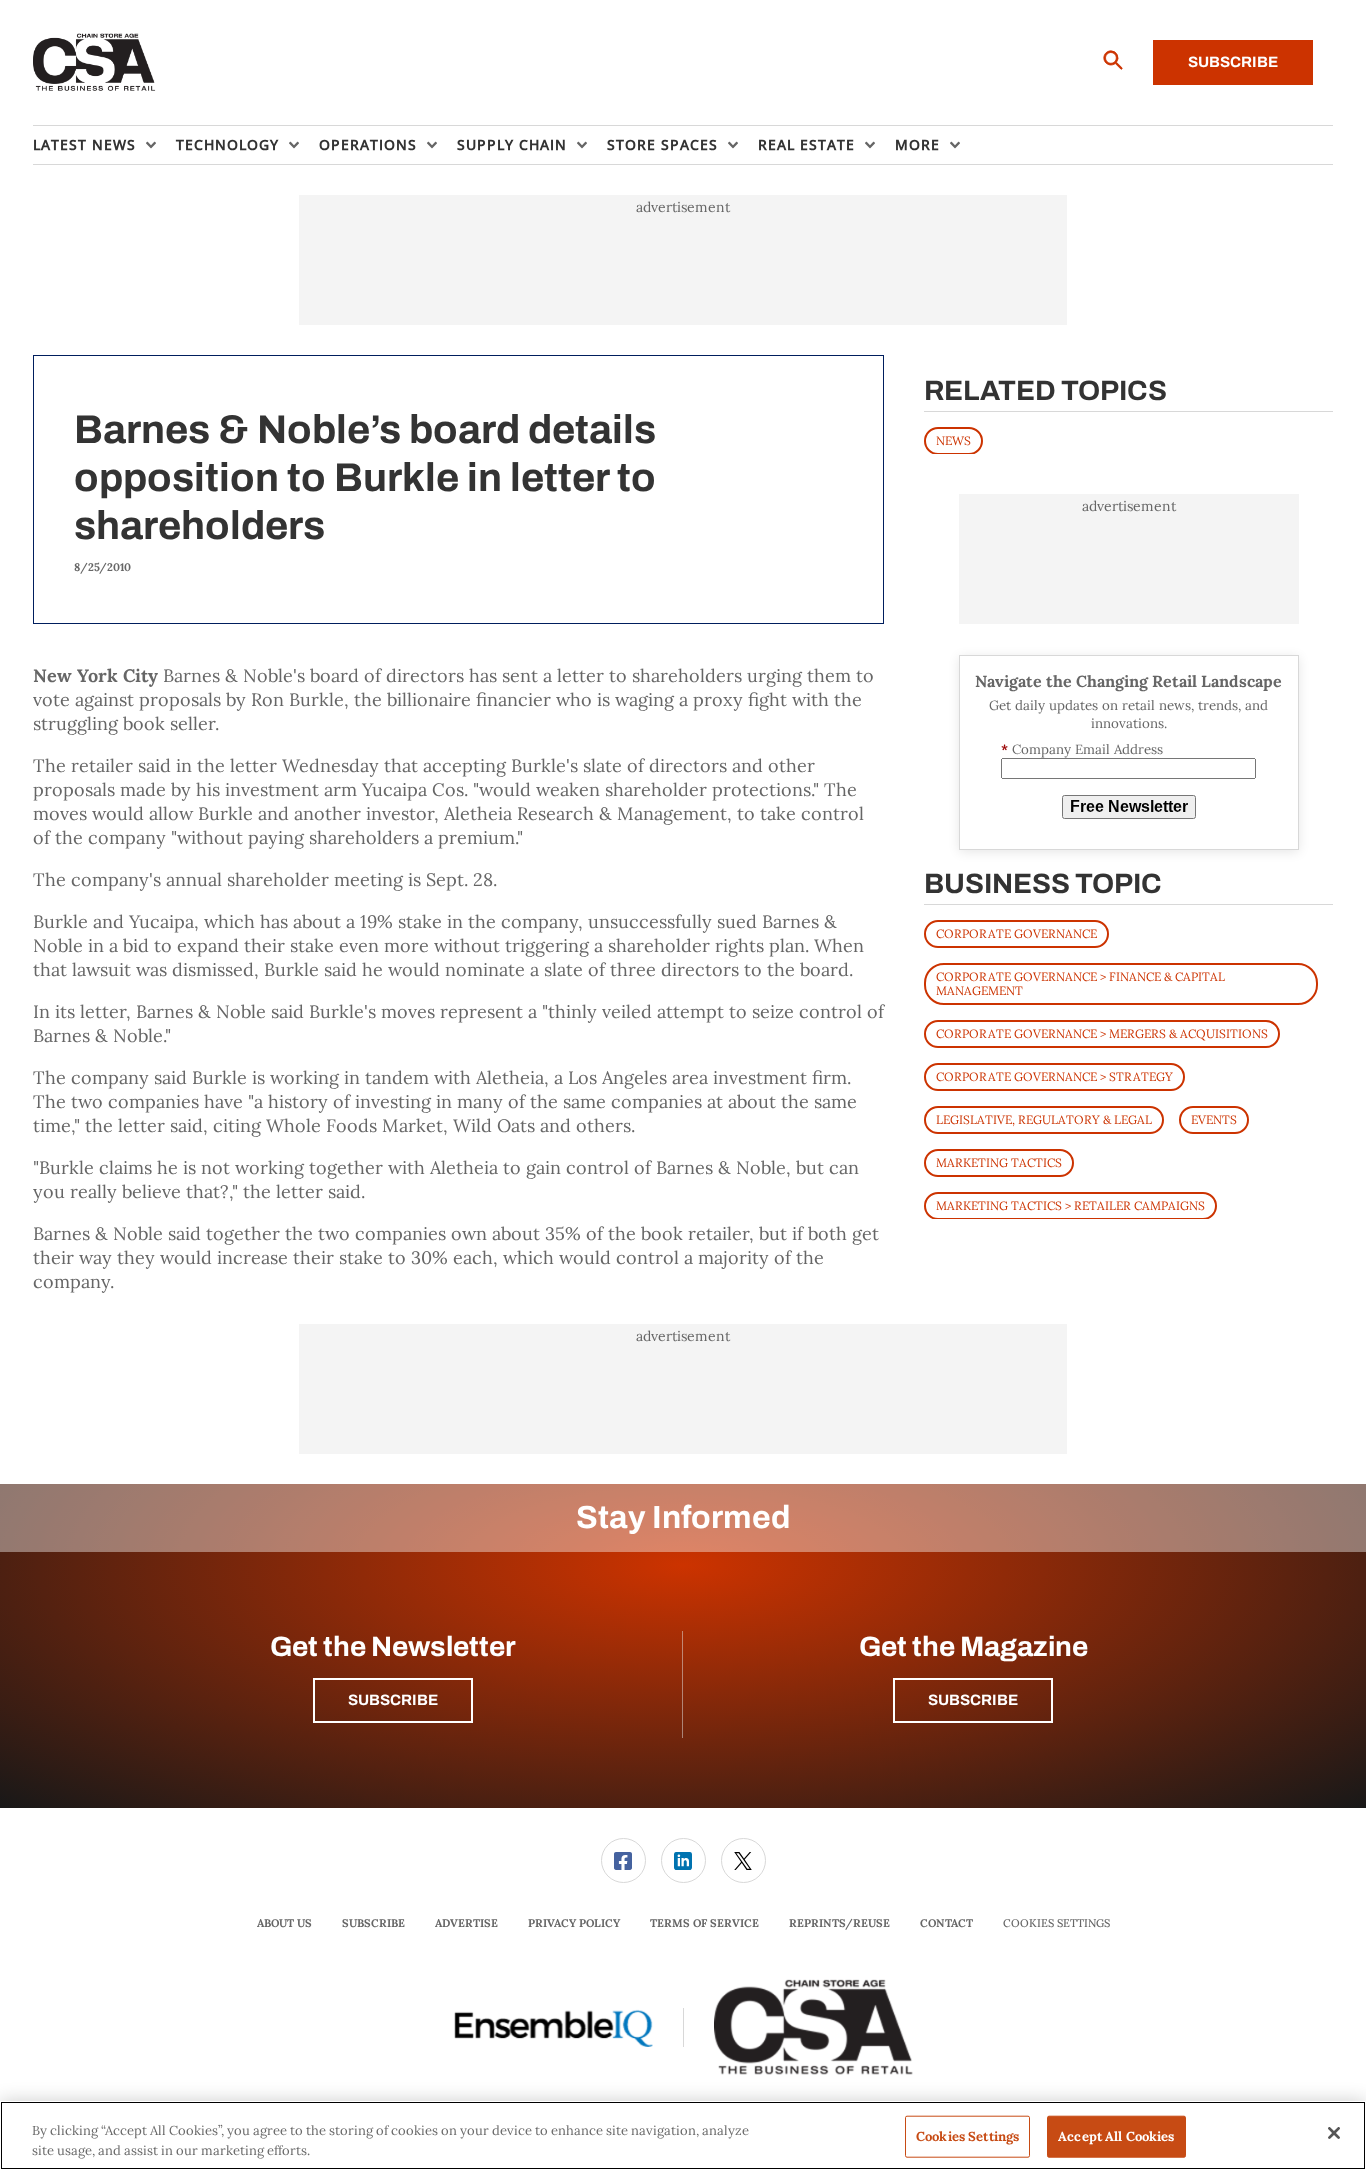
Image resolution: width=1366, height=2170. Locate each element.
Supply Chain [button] (512, 144)
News (953, 439)
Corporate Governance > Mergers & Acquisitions (1102, 1032)
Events (1214, 1118)
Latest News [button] (84, 144)
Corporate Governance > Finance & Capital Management (1080, 982)
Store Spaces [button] (662, 144)
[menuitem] (104, 145)
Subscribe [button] (393, 1700)
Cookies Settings (1056, 1923)
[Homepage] (94, 63)
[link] (623, 1860)
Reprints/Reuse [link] (839, 1923)
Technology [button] (227, 144)
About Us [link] (284, 1923)
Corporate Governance (1016, 932)
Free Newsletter (1129, 806)
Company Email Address (1082, 748)
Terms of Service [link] (704, 1923)
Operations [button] (368, 144)
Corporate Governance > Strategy (1054, 1075)
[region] (683, 2135)
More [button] (917, 144)
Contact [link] (946, 1923)
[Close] (1334, 2133)
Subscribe (1233, 62)
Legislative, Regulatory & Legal (1044, 1118)
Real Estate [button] (806, 144)
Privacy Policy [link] (574, 1923)
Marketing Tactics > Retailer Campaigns (1070, 1204)
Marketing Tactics (999, 1161)
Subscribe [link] (373, 1923)
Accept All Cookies (1116, 2136)
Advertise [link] (466, 1923)
